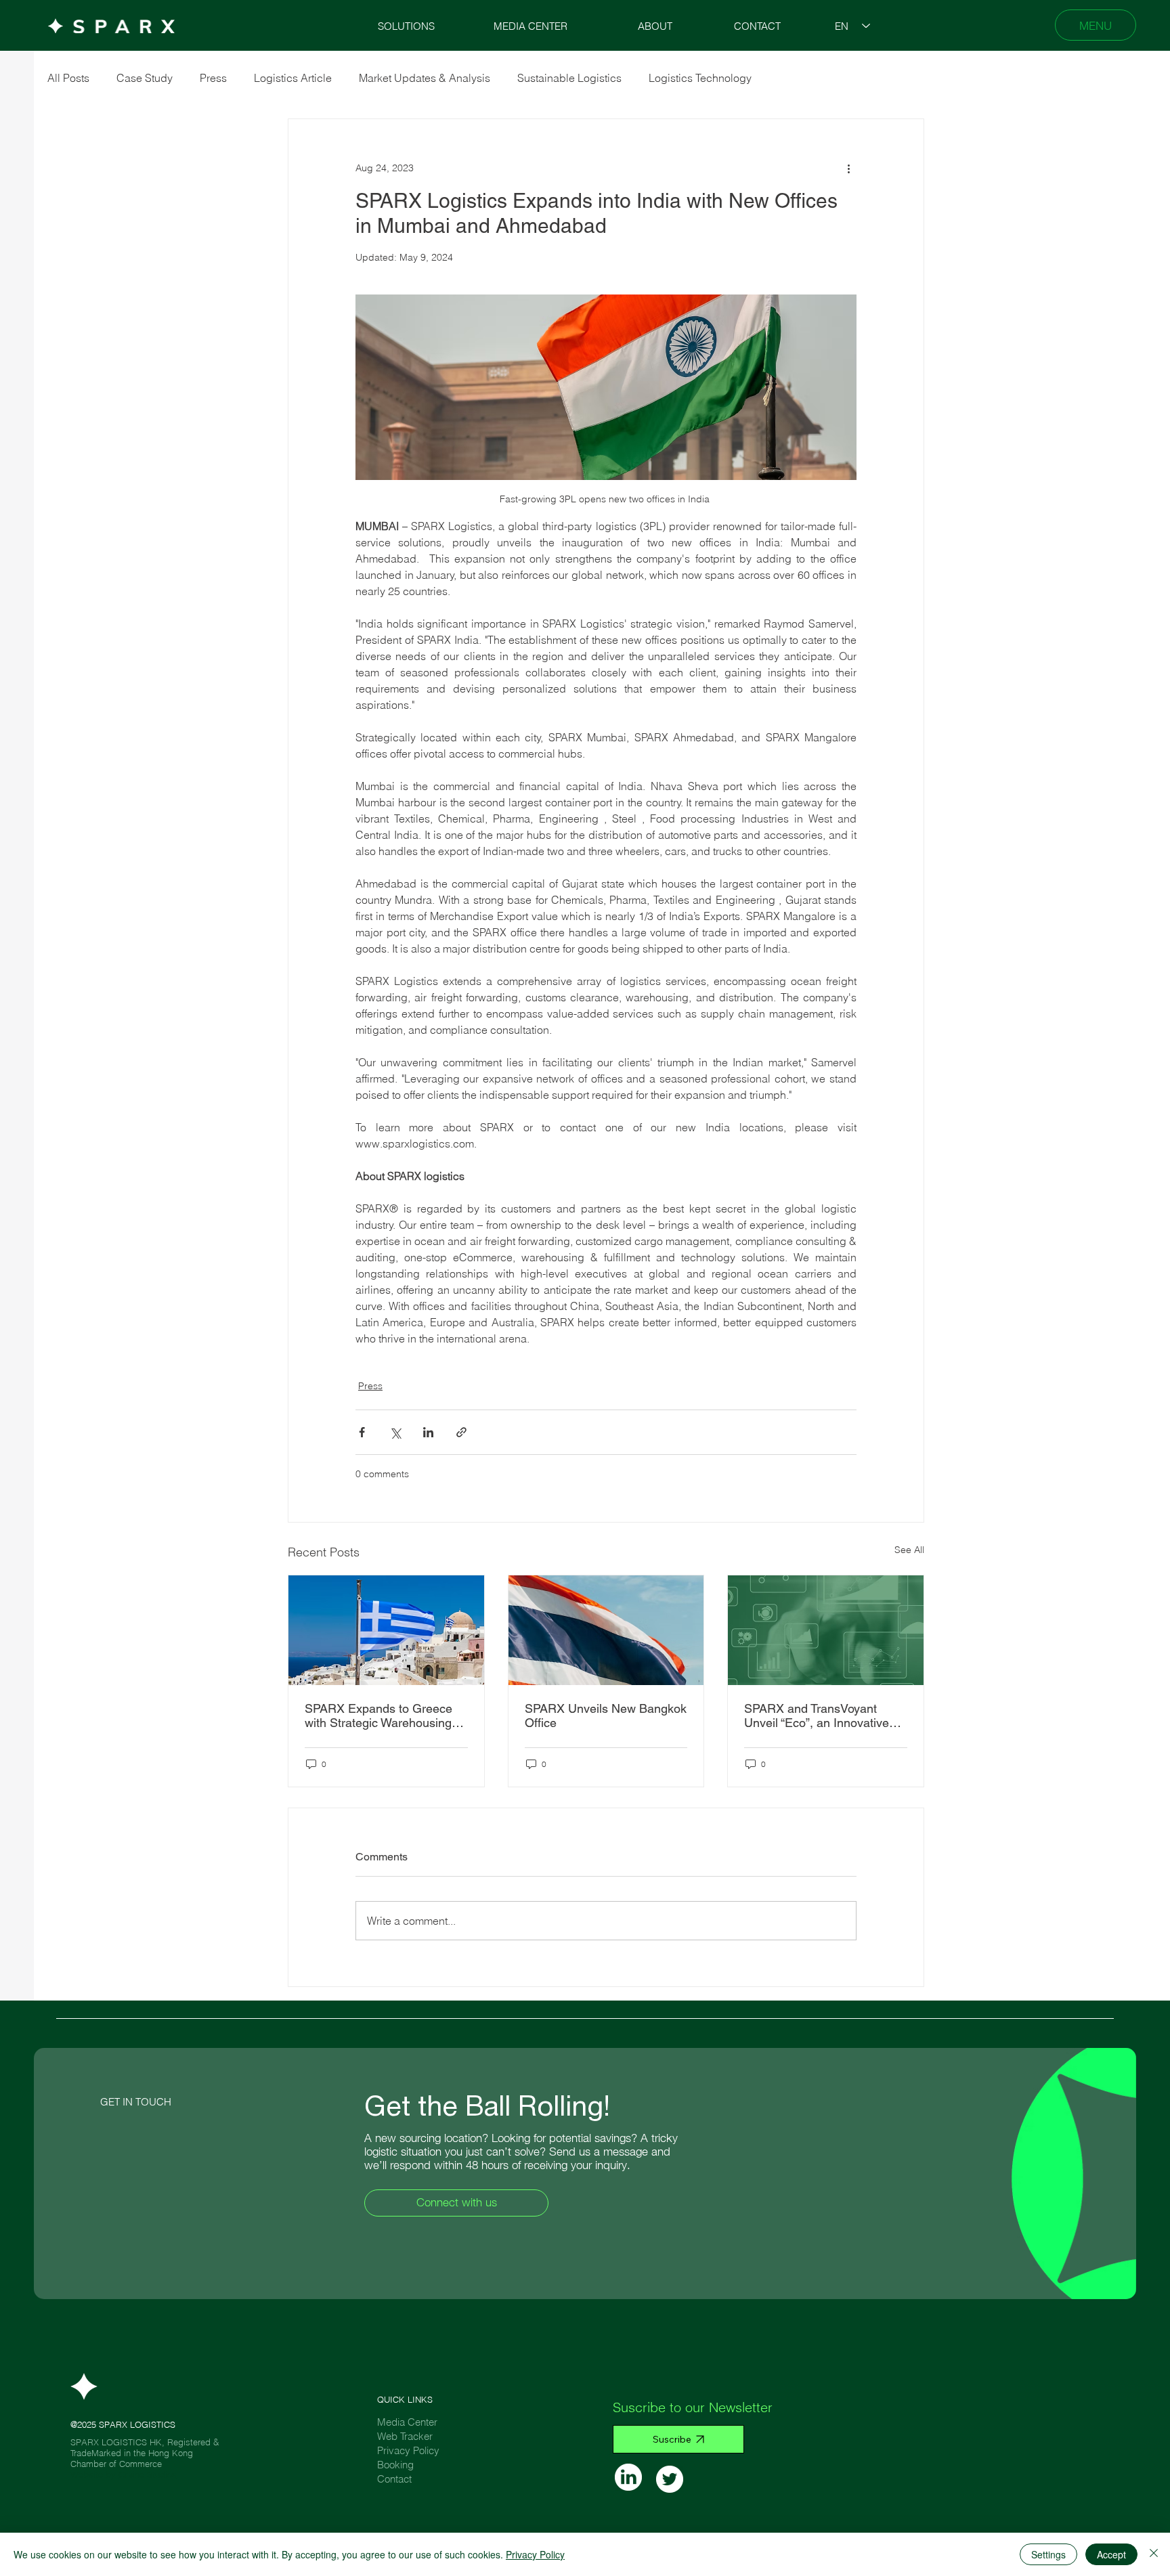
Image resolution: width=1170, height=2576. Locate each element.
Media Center (407, 2422)
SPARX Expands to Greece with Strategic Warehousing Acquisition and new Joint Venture (378, 1716)
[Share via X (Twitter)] (395, 1432)
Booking (395, 2465)
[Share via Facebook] (362, 1432)
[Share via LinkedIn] (428, 1432)
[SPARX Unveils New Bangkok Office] (606, 1630)
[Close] (1154, 2554)
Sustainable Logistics (569, 78)
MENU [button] (1096, 25)
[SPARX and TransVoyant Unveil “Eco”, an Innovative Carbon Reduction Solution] (826, 1630)
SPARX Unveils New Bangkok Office (606, 1716)
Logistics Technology (700, 78)
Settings (1048, 2554)
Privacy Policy (408, 2450)
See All (909, 1550)
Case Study (145, 78)
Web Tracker (405, 2436)
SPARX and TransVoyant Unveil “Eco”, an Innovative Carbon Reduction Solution (817, 1716)
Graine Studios (148, 2474)
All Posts (68, 78)
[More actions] (848, 168)
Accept (1111, 2554)
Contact (394, 2479)
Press (213, 78)
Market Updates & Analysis (425, 78)
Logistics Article (293, 78)
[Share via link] (461, 1432)
